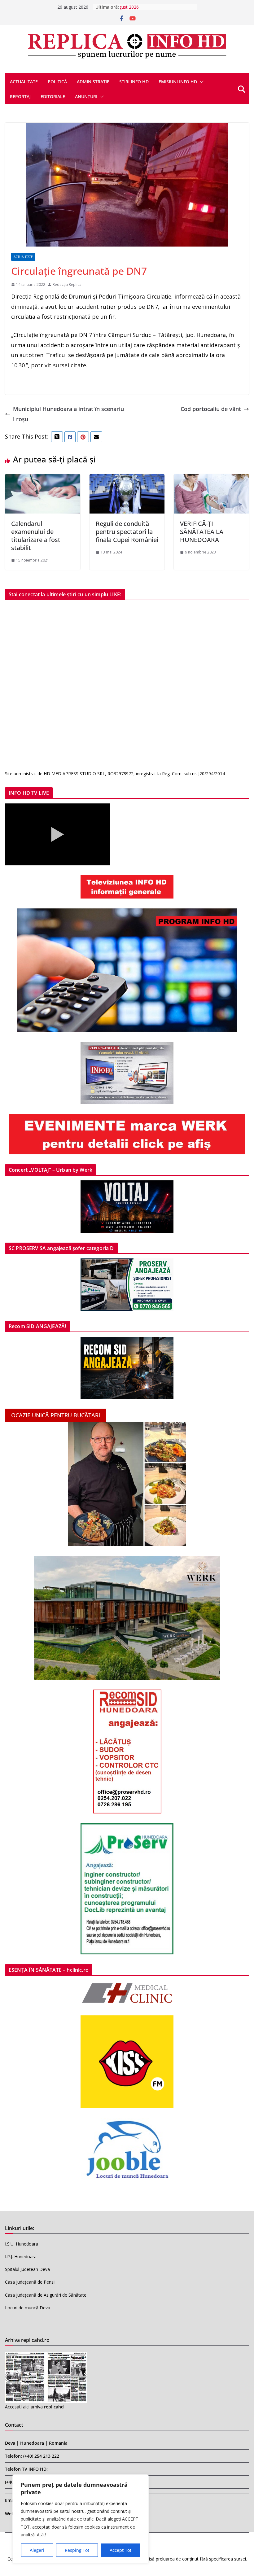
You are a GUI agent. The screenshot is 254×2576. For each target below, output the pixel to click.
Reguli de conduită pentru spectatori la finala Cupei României (127, 532)
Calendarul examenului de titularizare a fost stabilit (36, 536)
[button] (200, 82)
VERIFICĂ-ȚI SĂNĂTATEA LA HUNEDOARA (202, 532)
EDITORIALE (53, 96)
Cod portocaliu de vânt (211, 409)
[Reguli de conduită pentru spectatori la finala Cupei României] (127, 479)
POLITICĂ (57, 82)
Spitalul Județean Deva (27, 2269)
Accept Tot (120, 2550)
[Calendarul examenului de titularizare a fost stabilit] (43, 479)
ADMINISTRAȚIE (93, 82)
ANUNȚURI (86, 96)
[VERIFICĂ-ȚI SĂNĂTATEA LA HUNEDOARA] (211, 479)
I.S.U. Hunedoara (22, 2244)
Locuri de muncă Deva (28, 2308)
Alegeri (37, 2550)
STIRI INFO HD (134, 82)
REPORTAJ (20, 96)
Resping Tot (77, 2550)
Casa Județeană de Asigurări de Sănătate (46, 2295)
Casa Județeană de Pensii (30, 2282)
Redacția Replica (67, 284)
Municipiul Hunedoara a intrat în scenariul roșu (68, 414)
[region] (81, 2519)
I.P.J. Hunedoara (21, 2257)
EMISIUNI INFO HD (178, 82)
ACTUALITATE (24, 82)
